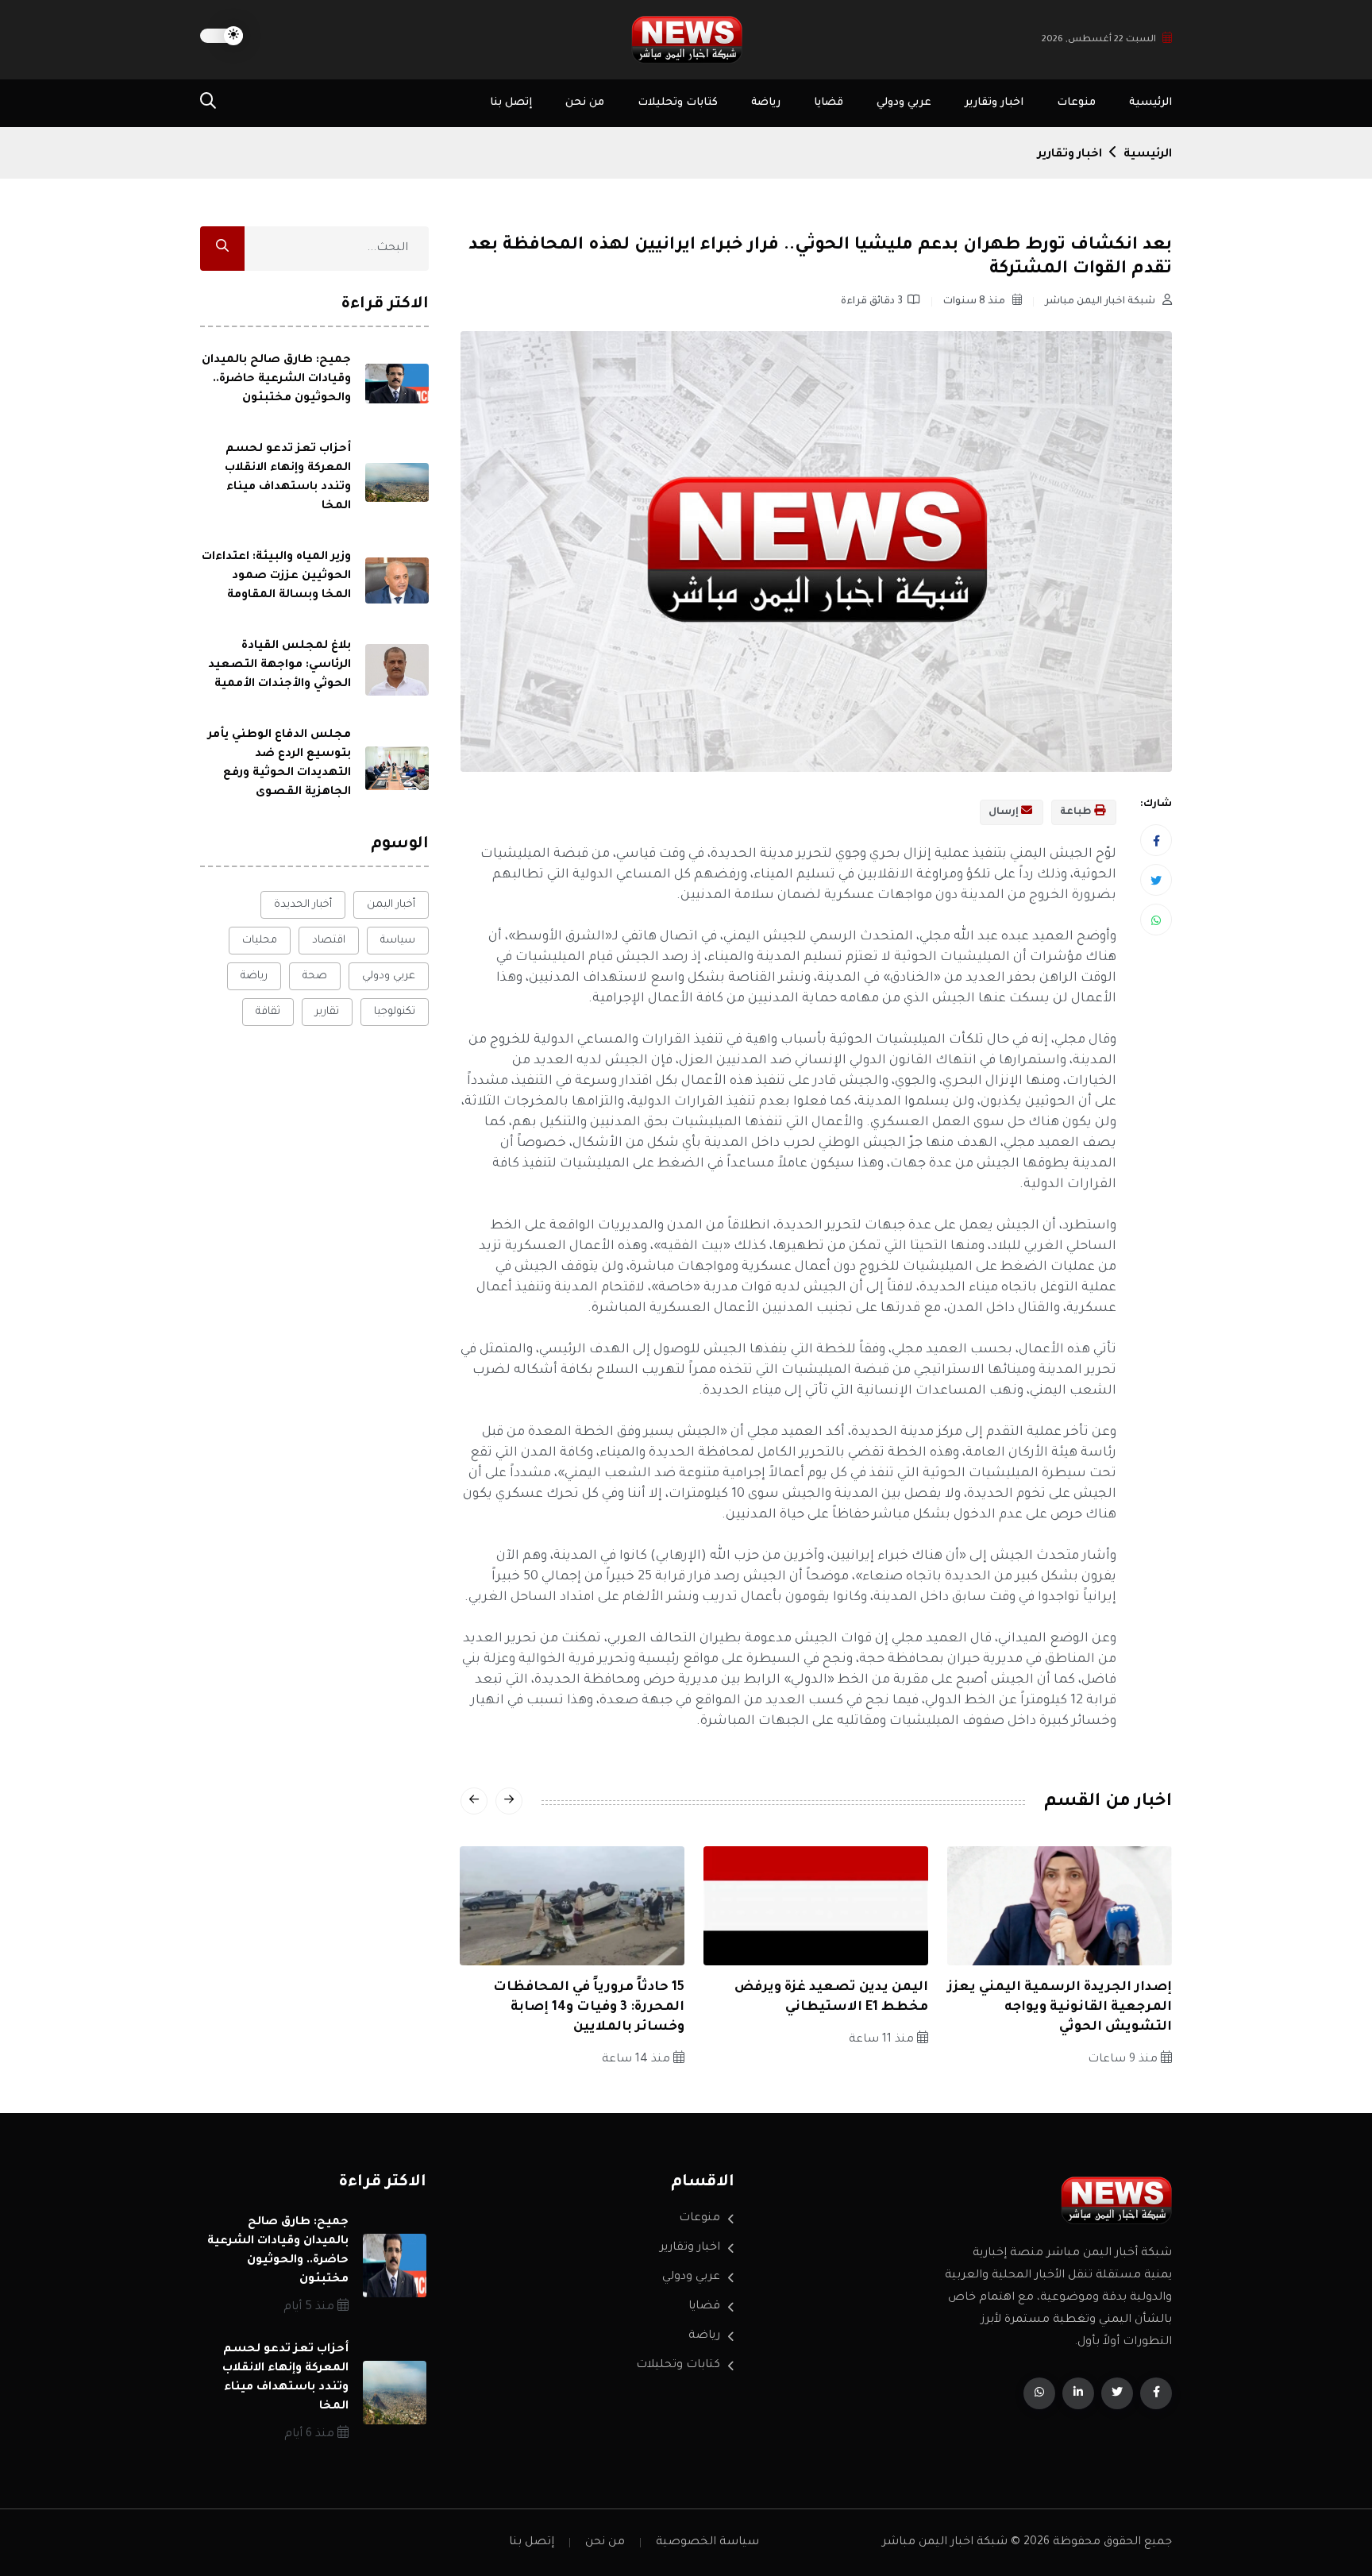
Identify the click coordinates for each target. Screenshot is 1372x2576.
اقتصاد (329, 941)
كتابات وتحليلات (678, 103)
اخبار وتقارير (994, 103)
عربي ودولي (904, 103)
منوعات (1076, 103)
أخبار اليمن (391, 905)
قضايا (829, 103)
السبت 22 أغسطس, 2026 (1099, 40)
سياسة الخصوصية (707, 2543)
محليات (260, 941)
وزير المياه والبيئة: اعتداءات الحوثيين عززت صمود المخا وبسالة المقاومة (276, 577)
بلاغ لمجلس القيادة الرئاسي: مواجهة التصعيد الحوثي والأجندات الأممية (279, 665)
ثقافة (268, 1012)
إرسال (1005, 812)
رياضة (766, 103)
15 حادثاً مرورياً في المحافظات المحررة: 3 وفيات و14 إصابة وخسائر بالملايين (589, 2007)
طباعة (1077, 812)
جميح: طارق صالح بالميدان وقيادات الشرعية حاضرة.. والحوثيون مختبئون (276, 380)
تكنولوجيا (395, 1012)
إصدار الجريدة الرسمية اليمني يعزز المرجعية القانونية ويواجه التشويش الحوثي (1060, 2007)
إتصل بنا (511, 103)
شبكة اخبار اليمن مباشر (1101, 302)
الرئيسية (1150, 103)
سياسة (398, 941)
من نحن (585, 103)
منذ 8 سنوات (975, 302)
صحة (315, 976)
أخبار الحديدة (303, 905)
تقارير (327, 1012)
